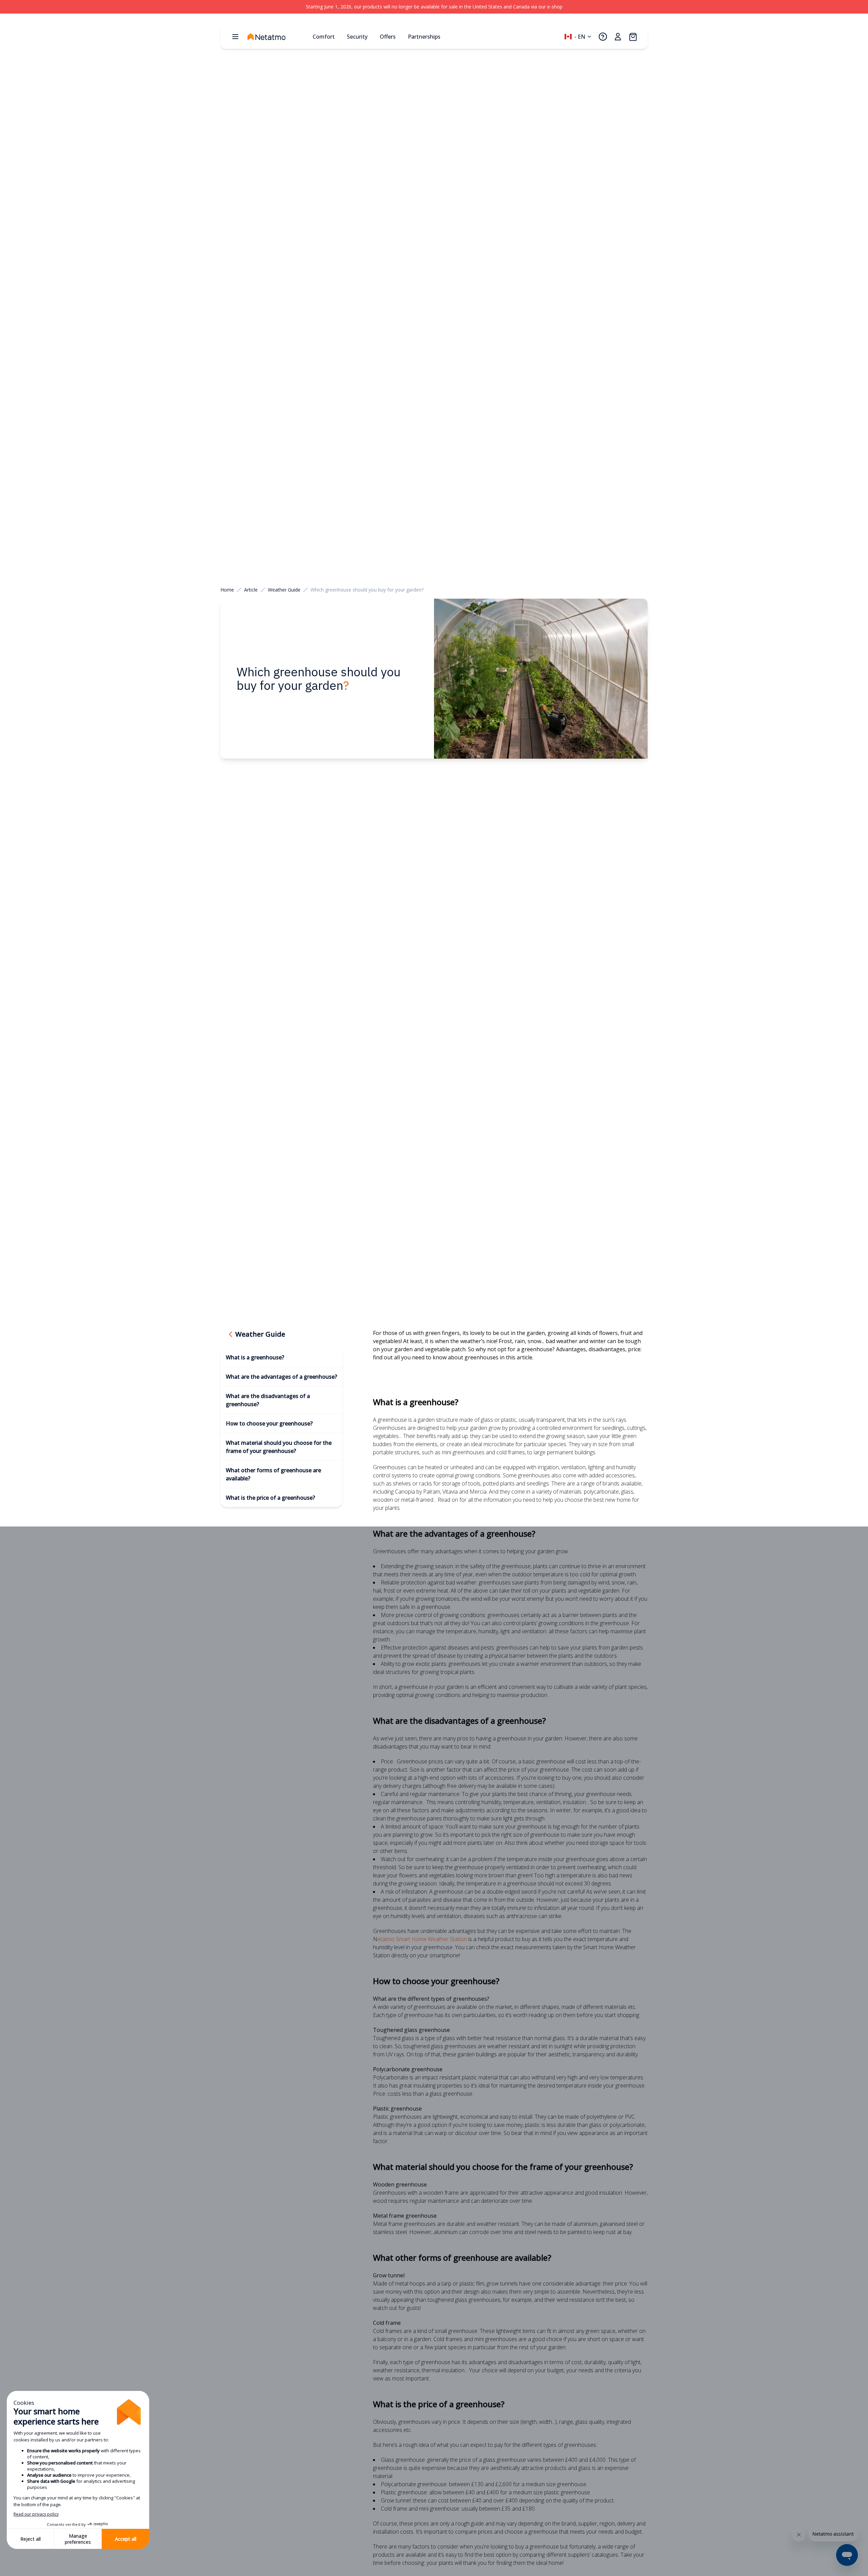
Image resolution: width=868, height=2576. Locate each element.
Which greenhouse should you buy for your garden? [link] (367, 590)
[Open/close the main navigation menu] (235, 37)
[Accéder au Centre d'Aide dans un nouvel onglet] (603, 37)
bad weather (561, 1341)
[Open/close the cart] (633, 37)
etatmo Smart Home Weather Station (423, 1939)
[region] (434, 7)
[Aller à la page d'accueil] (277, 37)
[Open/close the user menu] (618, 37)
